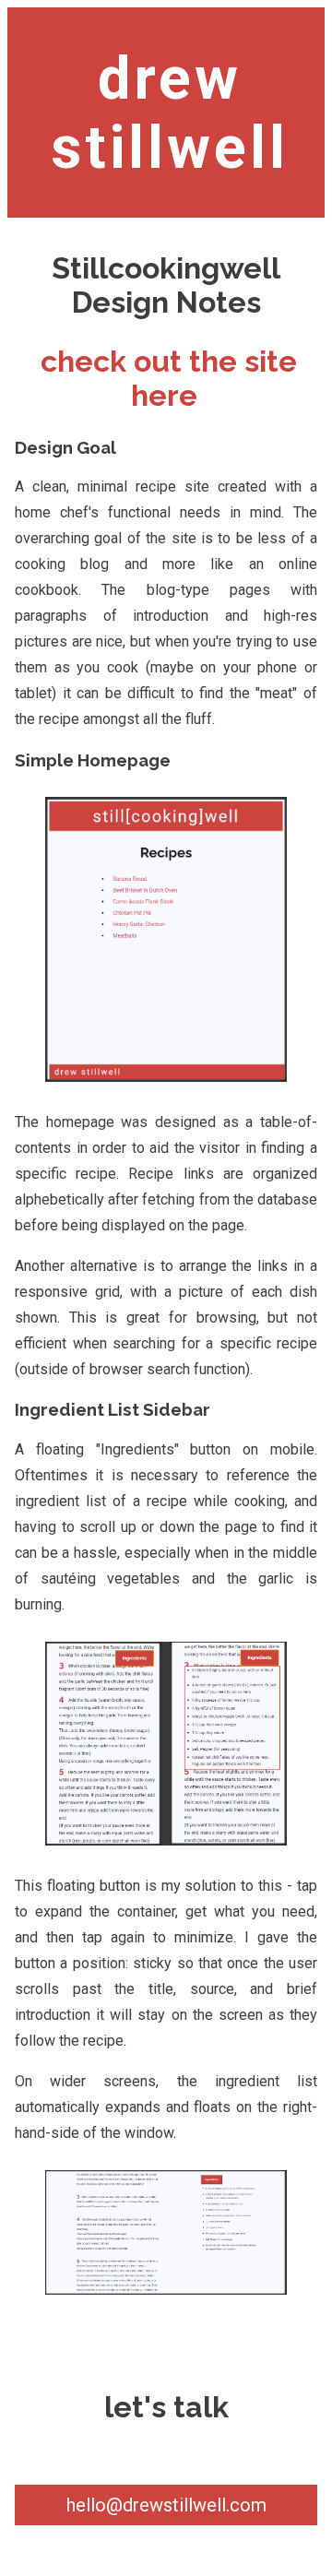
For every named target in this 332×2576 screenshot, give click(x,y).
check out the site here (169, 378)
